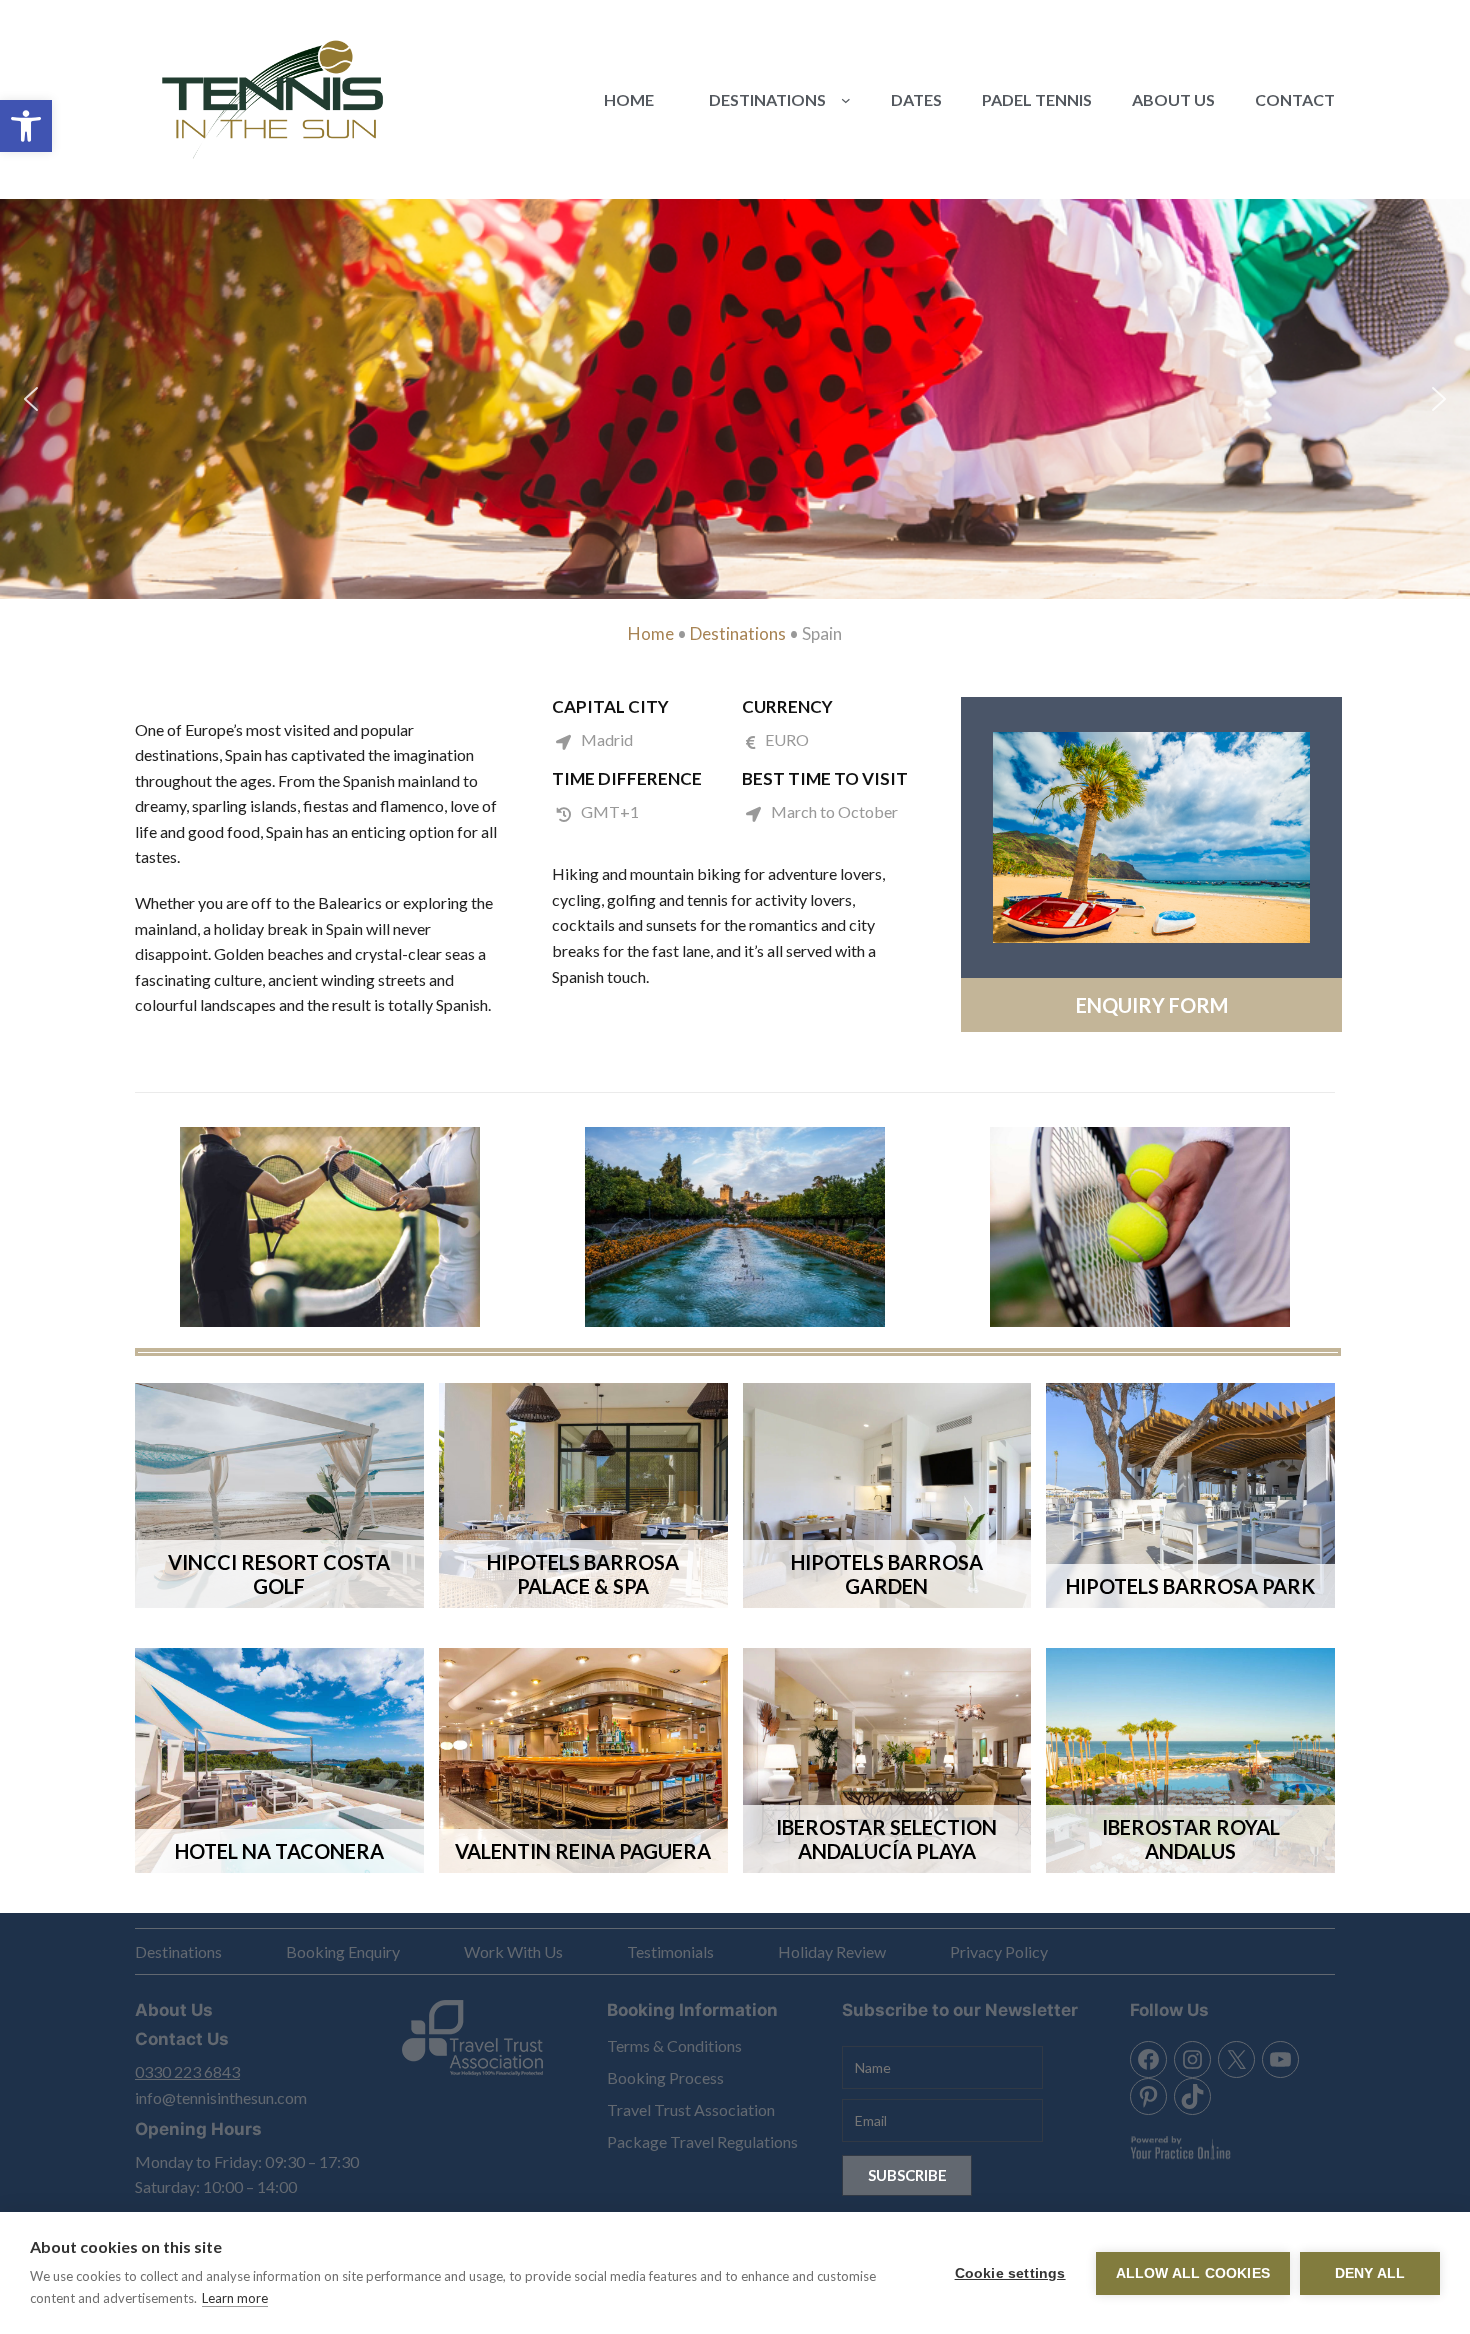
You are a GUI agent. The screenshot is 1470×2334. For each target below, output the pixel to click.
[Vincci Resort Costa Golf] (279, 1495)
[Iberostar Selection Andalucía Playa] (887, 1495)
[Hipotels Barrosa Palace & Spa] (583, 1495)
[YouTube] (1280, 2059)
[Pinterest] (1148, 2096)
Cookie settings (1010, 2273)
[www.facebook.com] (1148, 2059)
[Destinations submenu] (846, 100)
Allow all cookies (1193, 2273)
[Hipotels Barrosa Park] (1190, 1495)
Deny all (1370, 2273)
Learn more (235, 2298)
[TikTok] (1192, 2096)
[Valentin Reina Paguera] (583, 1760)
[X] (1236, 2059)
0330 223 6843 (187, 2071)
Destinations (738, 633)
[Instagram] (1192, 2059)
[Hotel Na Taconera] (279, 1760)
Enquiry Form (1152, 1005)
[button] (26, 126)
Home (651, 633)
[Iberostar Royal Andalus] (1190, 1760)
